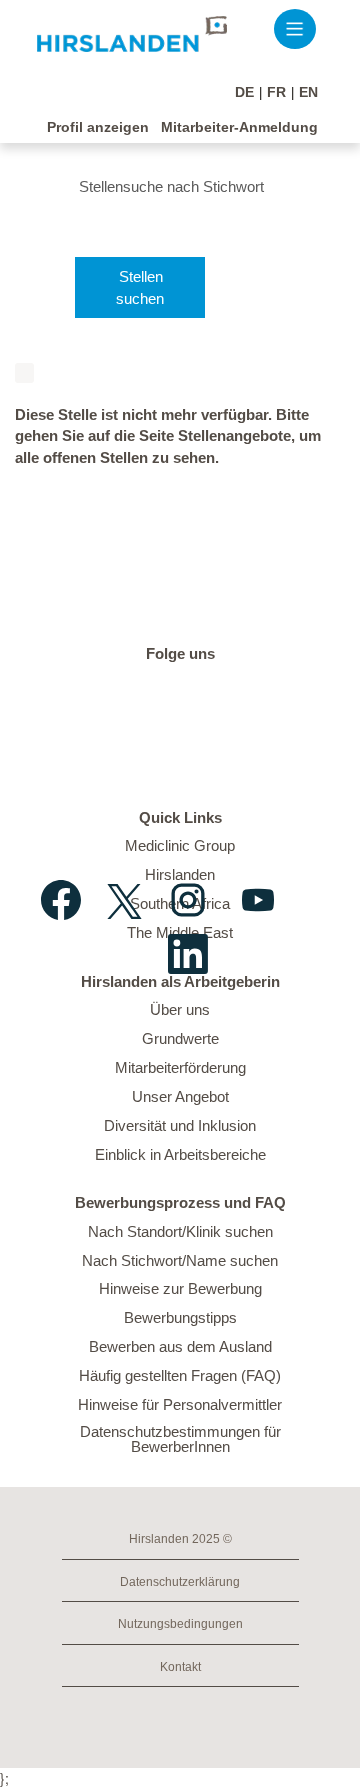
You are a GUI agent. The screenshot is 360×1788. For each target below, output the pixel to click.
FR (276, 92)
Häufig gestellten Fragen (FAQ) (180, 1375)
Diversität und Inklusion (180, 1125)
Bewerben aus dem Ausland (180, 1346)
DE (244, 92)
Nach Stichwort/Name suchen (180, 1260)
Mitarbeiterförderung (180, 1067)
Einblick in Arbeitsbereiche (180, 1154)
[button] (294, 28)
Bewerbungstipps (180, 1317)
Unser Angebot (180, 1096)
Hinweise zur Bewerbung (180, 1288)
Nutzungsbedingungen (180, 1624)
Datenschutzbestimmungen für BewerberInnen (180, 1439)
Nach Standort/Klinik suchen (180, 1231)
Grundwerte (180, 1038)
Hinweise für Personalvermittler (180, 1404)
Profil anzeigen (98, 127)
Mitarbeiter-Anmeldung (239, 127)
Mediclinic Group (180, 845)
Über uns (180, 1009)
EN (308, 92)
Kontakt (180, 1667)
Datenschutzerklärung (180, 1582)
